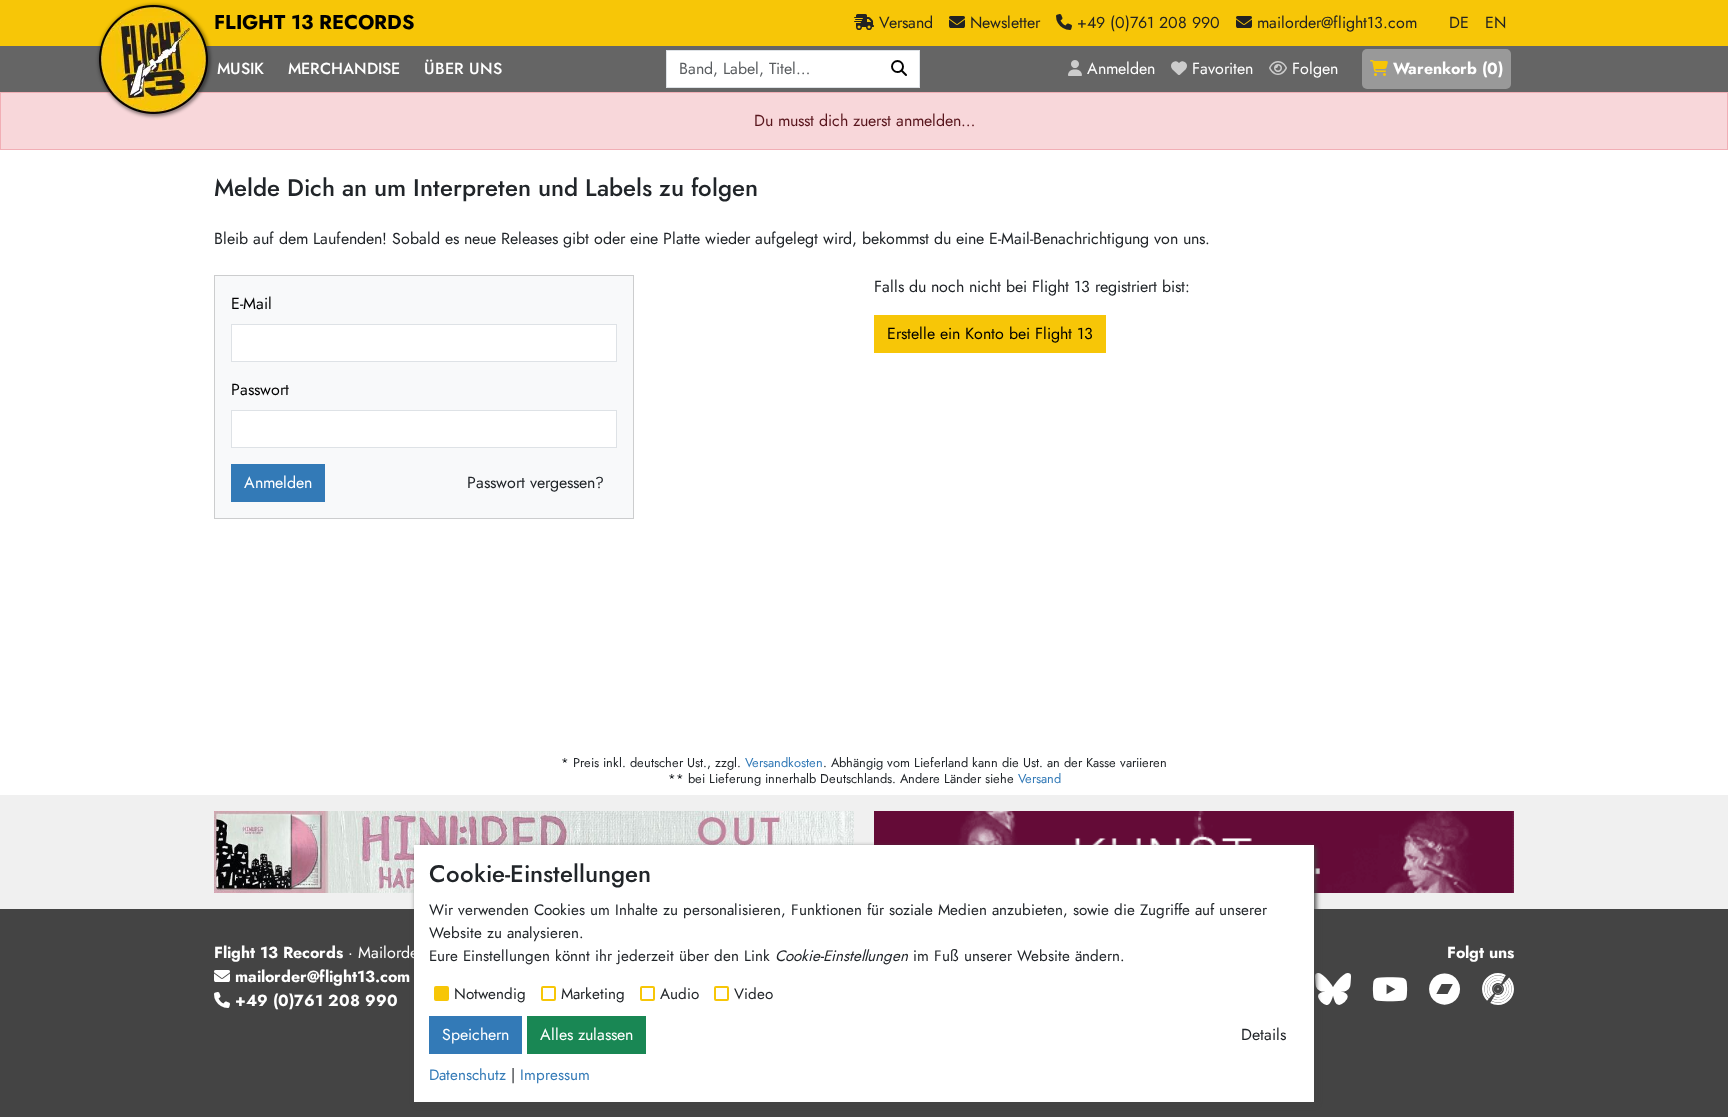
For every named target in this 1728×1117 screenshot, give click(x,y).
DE (1459, 22)
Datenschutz (467, 1075)
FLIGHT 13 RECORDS (314, 22)
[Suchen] (899, 69)
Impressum (555, 1075)
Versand (1039, 778)
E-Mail (251, 303)
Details (1263, 1034)
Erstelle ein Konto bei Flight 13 (990, 333)
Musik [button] (240, 68)
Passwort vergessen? (535, 482)
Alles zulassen (586, 1034)
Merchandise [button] (344, 68)
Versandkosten (784, 762)
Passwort (260, 389)
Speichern (475, 1034)
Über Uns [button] (463, 68)
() (1448, 68)
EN (1495, 22)
